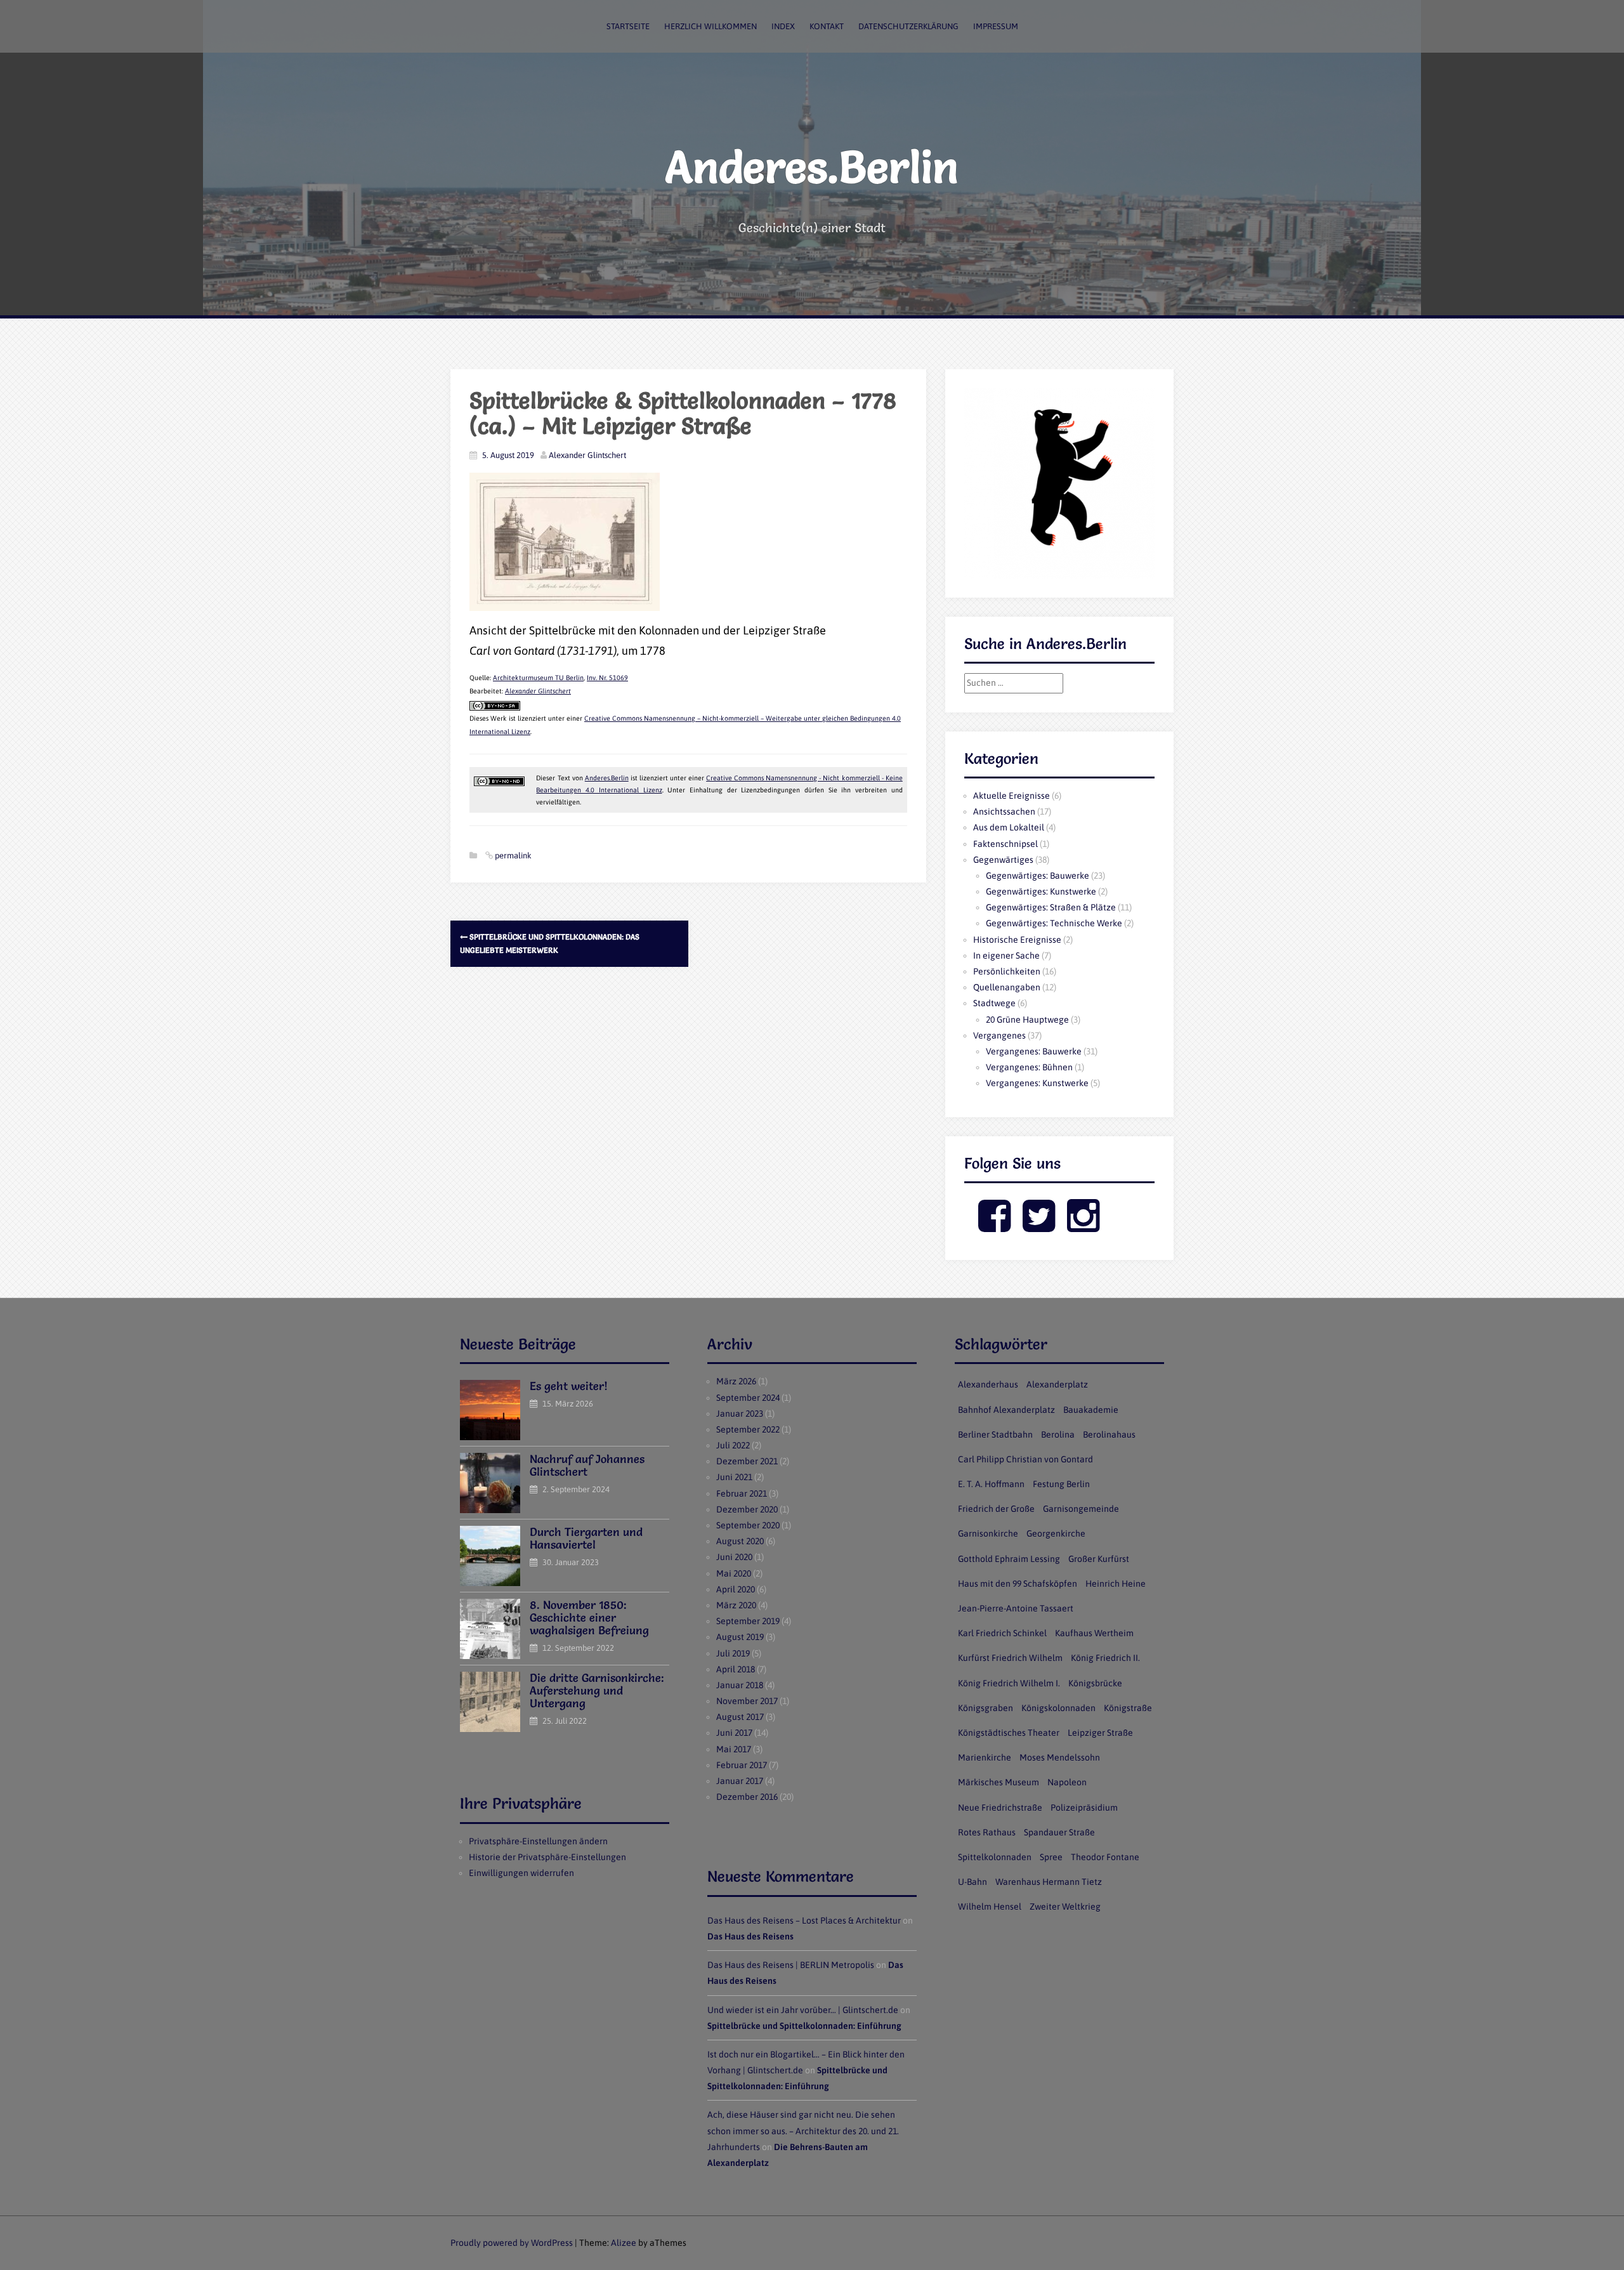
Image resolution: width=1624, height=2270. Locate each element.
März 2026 (736, 1381)
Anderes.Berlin (812, 167)
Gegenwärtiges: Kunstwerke (1041, 891)
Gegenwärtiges (1003, 860)
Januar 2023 (740, 1414)
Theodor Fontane (1105, 1857)
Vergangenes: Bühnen (1029, 1067)
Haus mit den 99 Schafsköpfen (1018, 1584)
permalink (512, 856)
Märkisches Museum (999, 1782)
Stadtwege (994, 1003)
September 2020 (748, 1525)
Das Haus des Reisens (750, 1936)
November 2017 (747, 1701)
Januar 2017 (740, 1781)
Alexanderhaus (988, 1384)
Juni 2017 (734, 1733)
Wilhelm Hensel (990, 1906)
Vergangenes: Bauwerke (1034, 1051)
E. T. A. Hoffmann (991, 1484)
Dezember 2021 (747, 1461)
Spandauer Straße (1059, 1832)
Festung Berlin (1061, 1484)
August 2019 (740, 1637)
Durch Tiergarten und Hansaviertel (586, 1538)
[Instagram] (1083, 1226)
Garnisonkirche (988, 1533)
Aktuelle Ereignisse (1012, 796)
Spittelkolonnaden (995, 1857)
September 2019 (748, 1621)
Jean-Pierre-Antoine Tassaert (1016, 1608)
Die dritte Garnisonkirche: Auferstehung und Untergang (597, 1690)
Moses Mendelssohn (1060, 1757)
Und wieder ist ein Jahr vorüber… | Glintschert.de (803, 2010)
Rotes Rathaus (987, 1832)
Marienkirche (985, 1757)
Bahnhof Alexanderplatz (1006, 1410)
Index (783, 26)
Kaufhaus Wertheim (1094, 1633)
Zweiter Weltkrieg (1065, 1906)
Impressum (996, 26)
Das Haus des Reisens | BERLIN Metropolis (791, 1965)
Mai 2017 (734, 1749)
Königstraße (1128, 1708)
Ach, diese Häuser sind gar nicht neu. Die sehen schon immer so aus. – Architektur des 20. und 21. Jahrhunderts (803, 2130)
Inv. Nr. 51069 (607, 678)
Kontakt (827, 26)
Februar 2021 (742, 1493)
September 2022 (748, 1429)
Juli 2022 (733, 1445)
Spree (1051, 1857)
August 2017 (740, 1717)
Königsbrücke (1095, 1683)
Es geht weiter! (569, 1386)
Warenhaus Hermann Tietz (1049, 1882)
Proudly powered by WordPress (512, 2243)
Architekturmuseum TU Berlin (538, 678)
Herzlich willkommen (710, 26)
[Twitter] (1039, 1226)
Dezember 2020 (747, 1509)
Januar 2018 (740, 1685)
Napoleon (1067, 1782)
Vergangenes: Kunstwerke (1037, 1083)
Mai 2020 (734, 1573)
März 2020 (736, 1605)
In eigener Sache (1006, 955)
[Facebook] (994, 1226)
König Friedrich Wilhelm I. (1009, 1683)
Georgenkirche (1056, 1533)
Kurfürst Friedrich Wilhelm (1010, 1658)
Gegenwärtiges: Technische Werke (1054, 923)
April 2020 (736, 1589)
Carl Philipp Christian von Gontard (1025, 1459)
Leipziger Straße (1100, 1733)
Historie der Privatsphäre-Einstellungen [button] (547, 1857)
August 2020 (740, 1541)
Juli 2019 (733, 1653)
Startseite (628, 26)
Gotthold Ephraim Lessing (1009, 1559)
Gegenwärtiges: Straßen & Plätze (1051, 907)
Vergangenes (999, 1035)
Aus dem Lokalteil (1009, 827)
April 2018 (736, 1669)
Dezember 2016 (747, 1797)
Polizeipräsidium (1084, 1807)
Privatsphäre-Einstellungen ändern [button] (538, 1841)
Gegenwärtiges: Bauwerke (1038, 876)
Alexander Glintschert (587, 455)
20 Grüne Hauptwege (1027, 1020)
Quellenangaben (1007, 987)
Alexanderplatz (1057, 1384)
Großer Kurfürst (1099, 1559)
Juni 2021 (734, 1477)
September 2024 (748, 1398)
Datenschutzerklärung (908, 26)
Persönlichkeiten (1007, 971)
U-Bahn (972, 1882)
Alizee (624, 2243)
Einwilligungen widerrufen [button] (521, 1873)
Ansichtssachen (1004, 811)
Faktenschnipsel (1005, 844)
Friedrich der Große (996, 1509)
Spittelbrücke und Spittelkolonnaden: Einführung (804, 2026)
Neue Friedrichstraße (1000, 1807)
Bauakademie (1091, 1410)
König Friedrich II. (1105, 1658)
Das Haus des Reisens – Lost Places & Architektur (804, 1920)
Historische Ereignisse (1017, 940)
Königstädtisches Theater (1009, 1733)
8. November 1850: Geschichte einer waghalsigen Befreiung (589, 1617)
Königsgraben (986, 1708)
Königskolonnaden (1058, 1708)
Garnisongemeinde (1081, 1509)
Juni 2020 (734, 1557)
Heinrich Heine (1116, 1584)
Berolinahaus (1109, 1434)
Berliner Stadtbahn (995, 1434)
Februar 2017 (742, 1765)
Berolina (1058, 1434)
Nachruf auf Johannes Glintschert (587, 1465)
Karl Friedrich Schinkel (1002, 1633)
